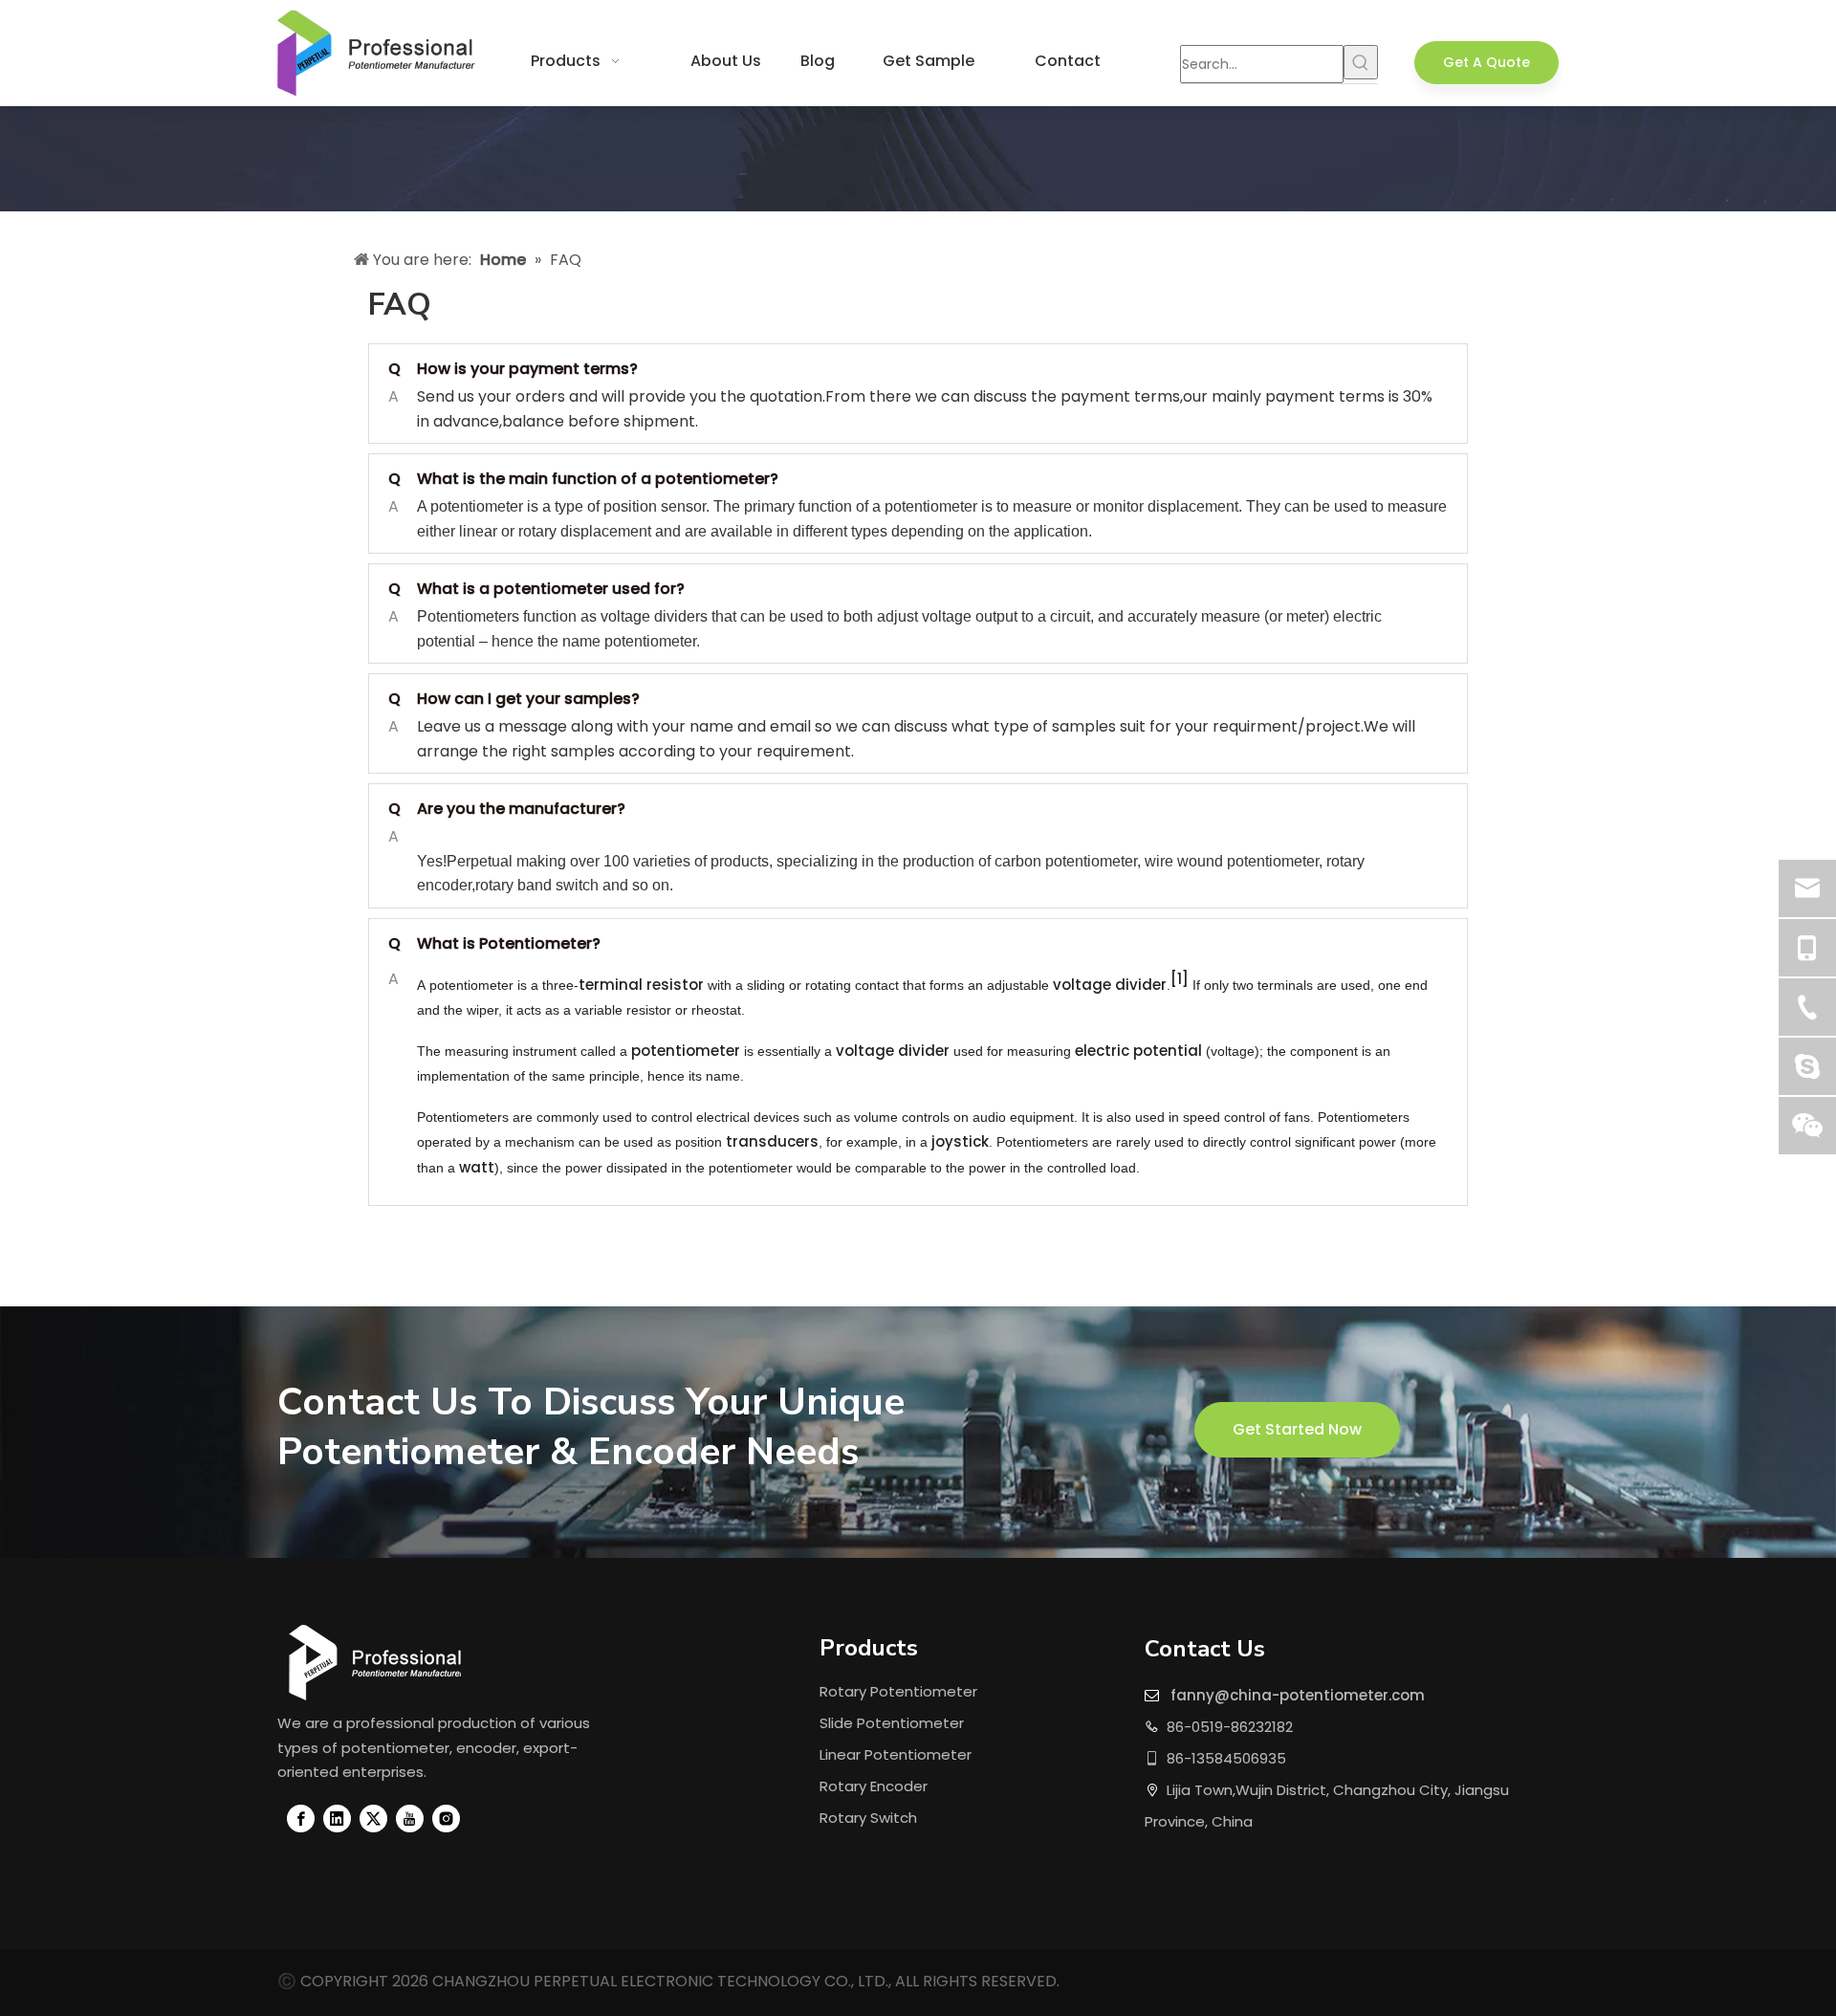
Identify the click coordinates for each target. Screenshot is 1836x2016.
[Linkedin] (337, 1819)
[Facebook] (301, 1819)
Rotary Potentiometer (898, 1691)
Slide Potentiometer (892, 1723)
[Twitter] (373, 1819)
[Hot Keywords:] (1361, 62)
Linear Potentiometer (896, 1754)
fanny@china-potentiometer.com (1298, 1695)
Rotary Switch (868, 1818)
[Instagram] (446, 1819)
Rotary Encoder (874, 1786)
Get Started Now (1297, 1429)
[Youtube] (410, 1819)
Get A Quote (1486, 62)
